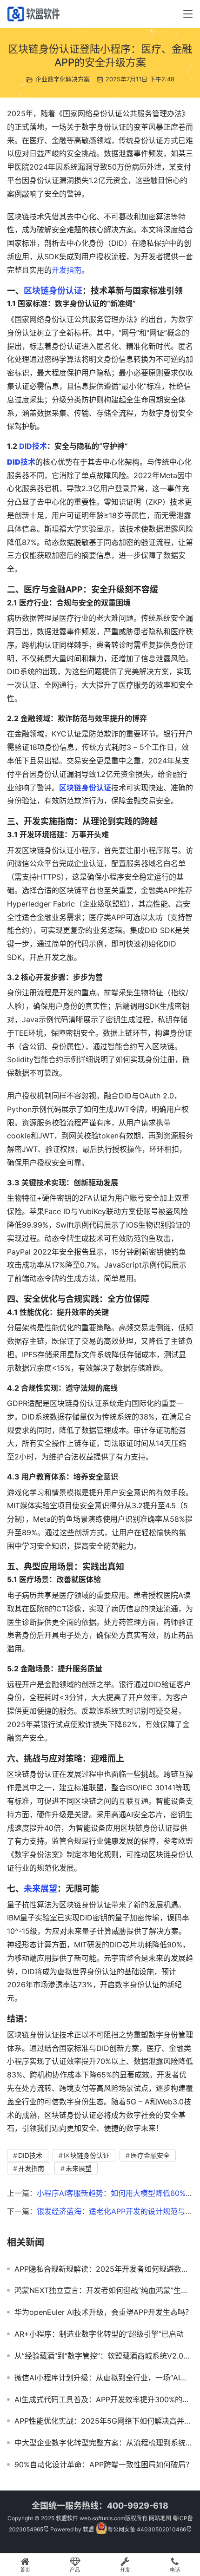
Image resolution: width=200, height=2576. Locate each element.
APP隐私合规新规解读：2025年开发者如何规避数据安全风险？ (104, 2269)
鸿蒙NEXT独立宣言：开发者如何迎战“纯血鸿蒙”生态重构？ (104, 2290)
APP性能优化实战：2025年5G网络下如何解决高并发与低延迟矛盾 (104, 2421)
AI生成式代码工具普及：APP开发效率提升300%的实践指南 (104, 2399)
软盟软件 (67, 2518)
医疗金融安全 (150, 2155)
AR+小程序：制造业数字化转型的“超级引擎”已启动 (99, 2334)
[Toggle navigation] (188, 14)
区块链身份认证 (53, 291)
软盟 (88, 2529)
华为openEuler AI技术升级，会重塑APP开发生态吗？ (103, 2312)
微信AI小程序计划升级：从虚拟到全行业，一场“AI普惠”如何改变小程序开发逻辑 (104, 2378)
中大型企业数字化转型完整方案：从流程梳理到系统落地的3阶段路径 (104, 2443)
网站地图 (160, 2518)
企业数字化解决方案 (63, 79)
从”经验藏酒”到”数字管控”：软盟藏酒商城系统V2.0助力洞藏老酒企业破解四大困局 (104, 2356)
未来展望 (40, 1889)
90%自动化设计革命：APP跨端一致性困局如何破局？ (104, 2464)
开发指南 (67, 270)
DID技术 (33, 446)
